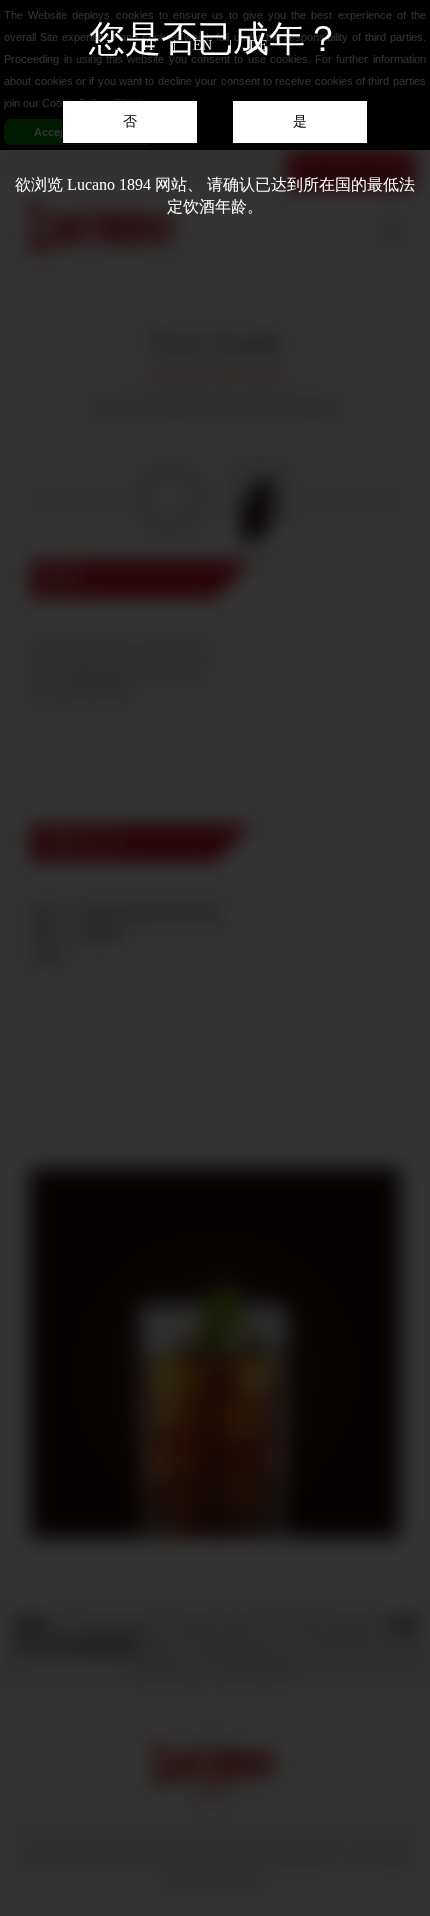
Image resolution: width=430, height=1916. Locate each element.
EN (202, 45)
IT (149, 45)
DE (258, 45)
